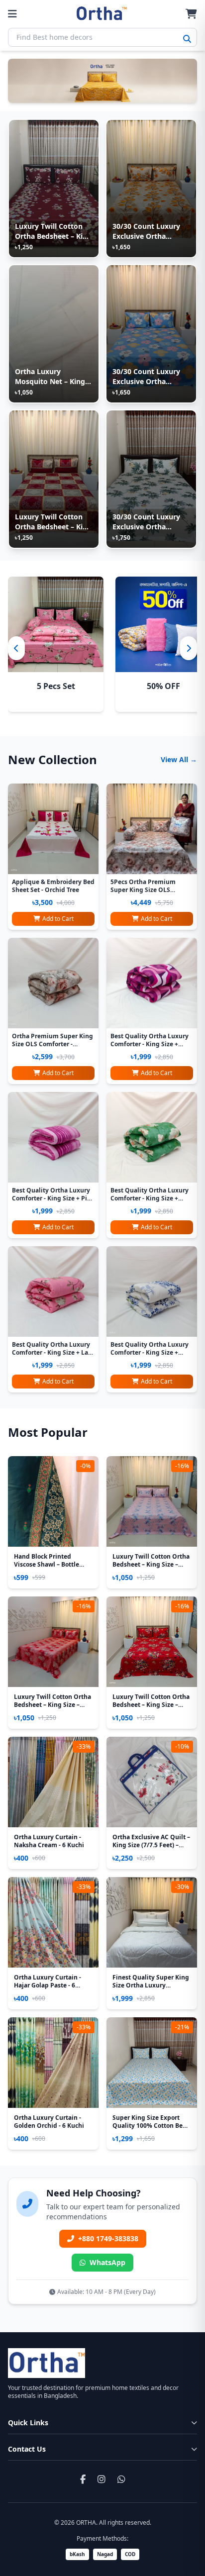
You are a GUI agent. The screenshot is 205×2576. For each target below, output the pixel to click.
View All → (179, 759)
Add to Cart (58, 919)
